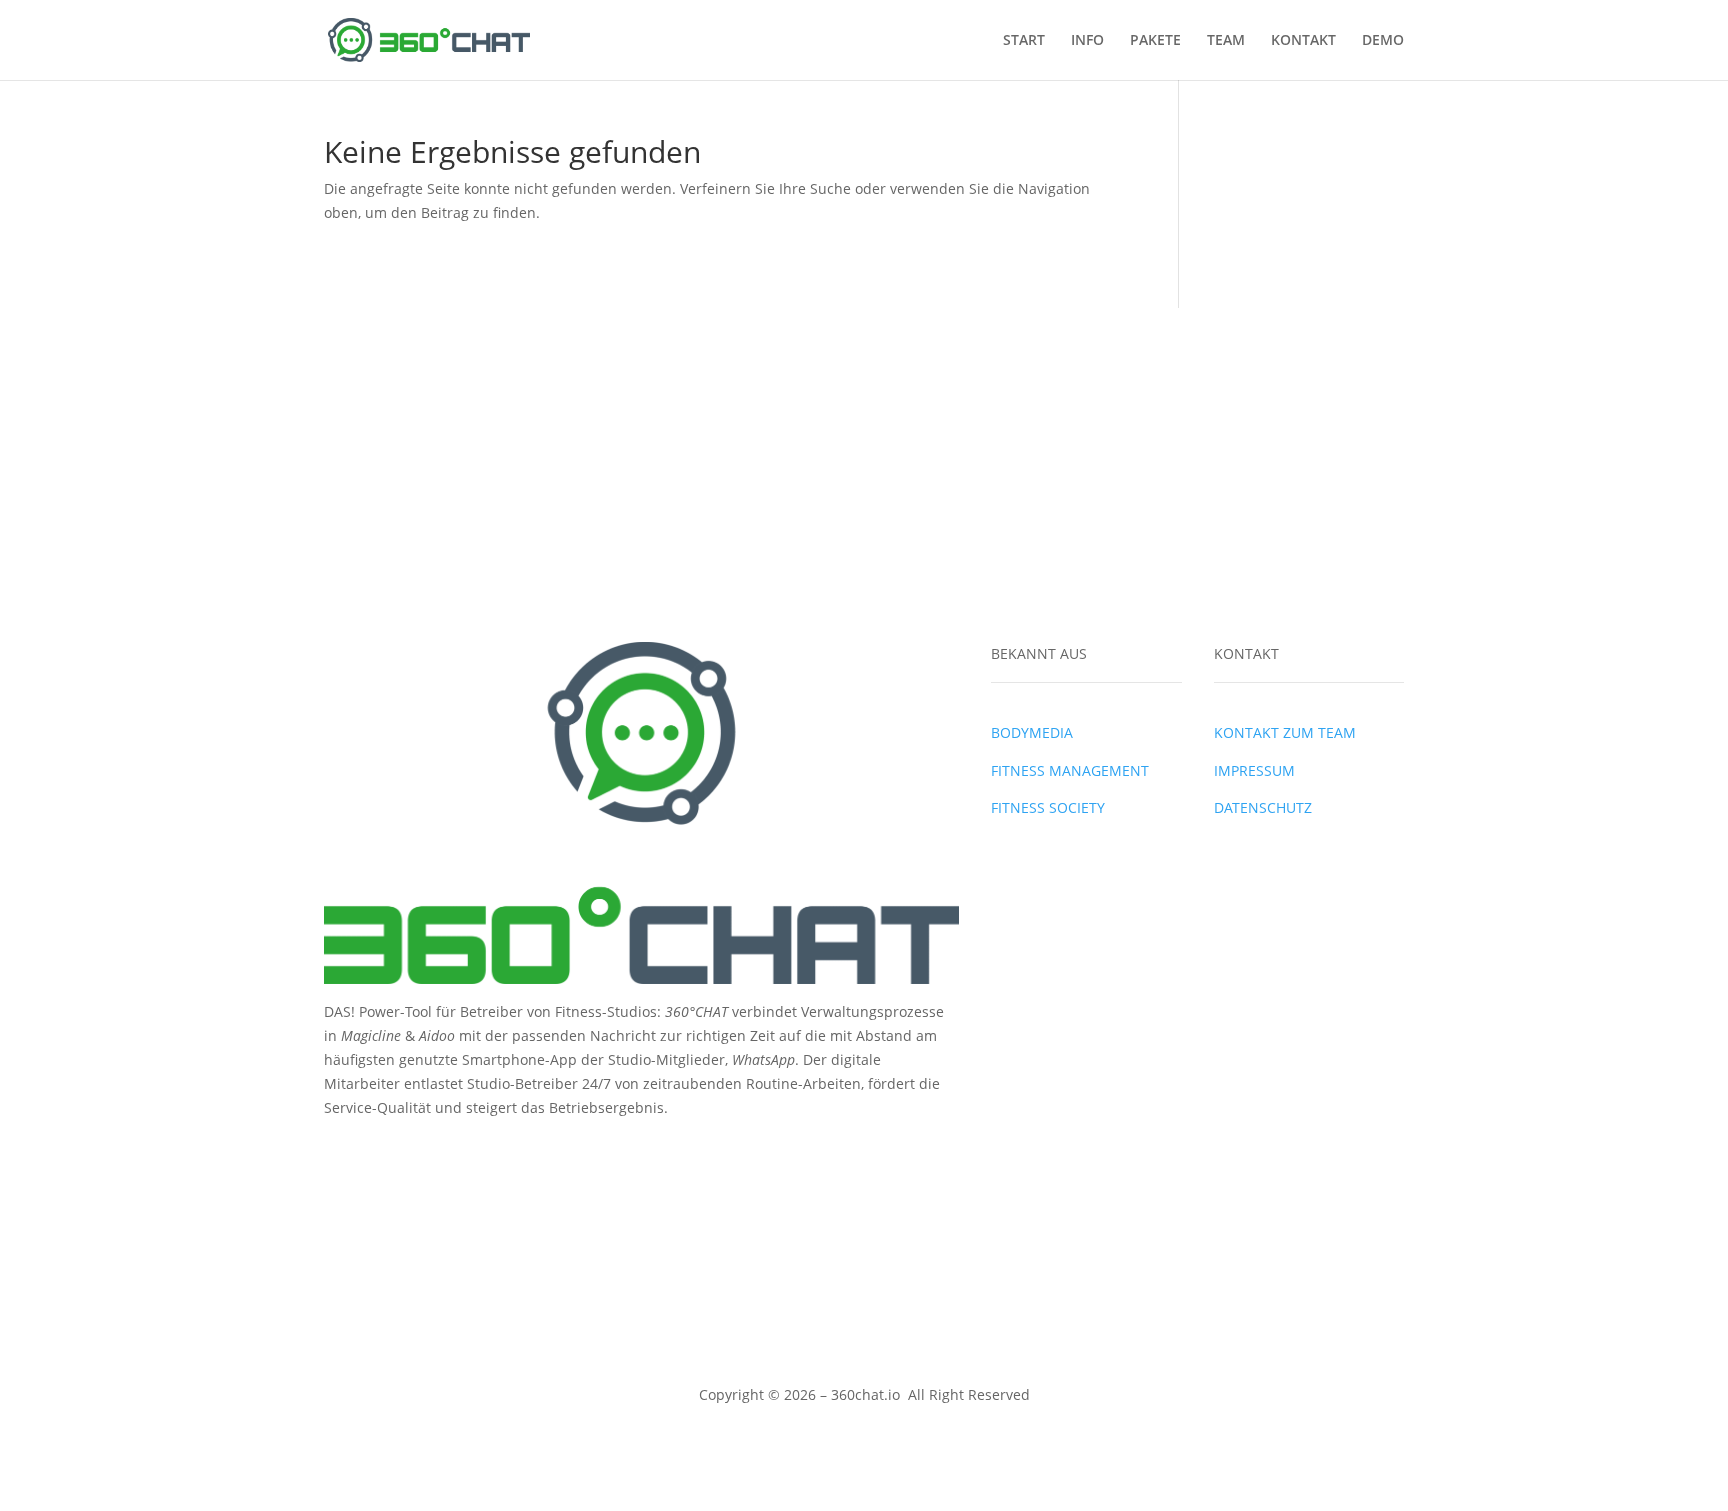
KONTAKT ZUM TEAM (1285, 732)
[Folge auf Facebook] (340, 1151)
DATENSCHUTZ (1263, 807)
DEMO (1383, 41)
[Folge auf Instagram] (380, 1151)
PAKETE (1155, 41)
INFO (1087, 41)
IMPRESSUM (1254, 770)
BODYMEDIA (1032, 732)
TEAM (1226, 41)
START (1024, 41)
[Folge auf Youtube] (420, 1151)
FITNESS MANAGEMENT (1070, 770)
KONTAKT (1303, 41)
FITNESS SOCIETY (1048, 807)
